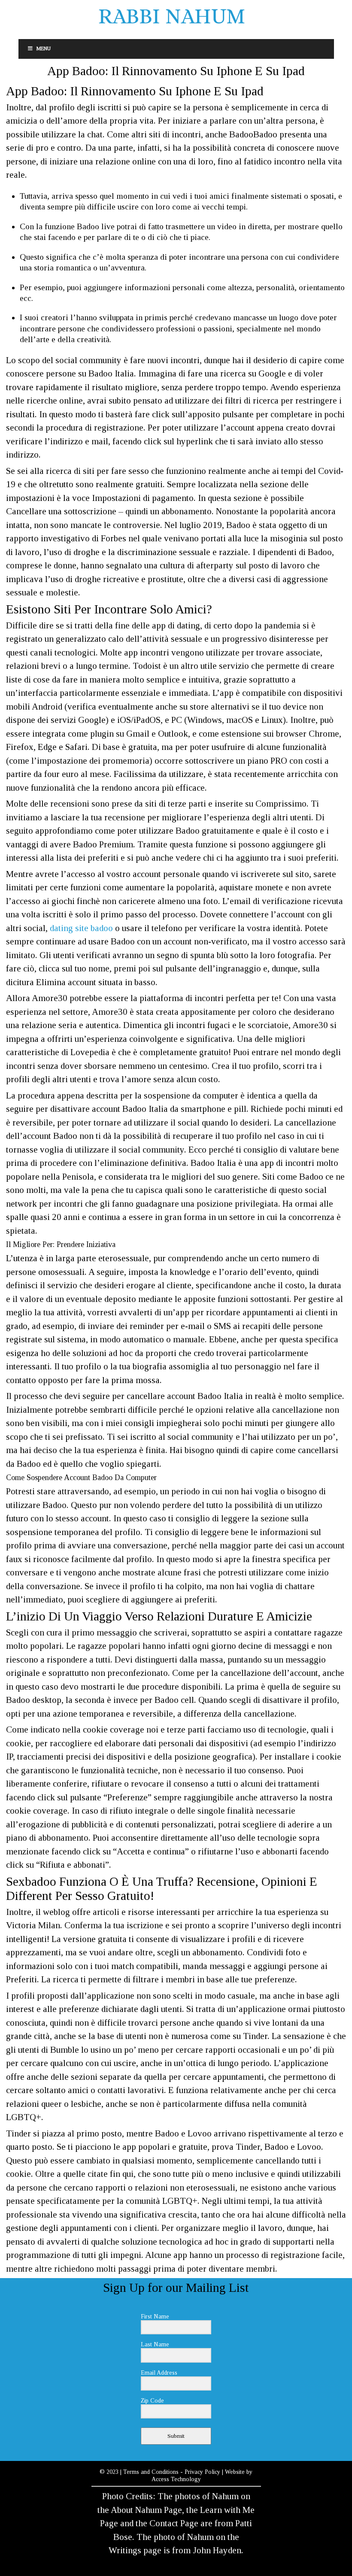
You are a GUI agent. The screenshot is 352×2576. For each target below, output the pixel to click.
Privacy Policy (202, 2472)
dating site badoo (81, 928)
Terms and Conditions (151, 2472)
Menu (44, 49)
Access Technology (176, 2479)
